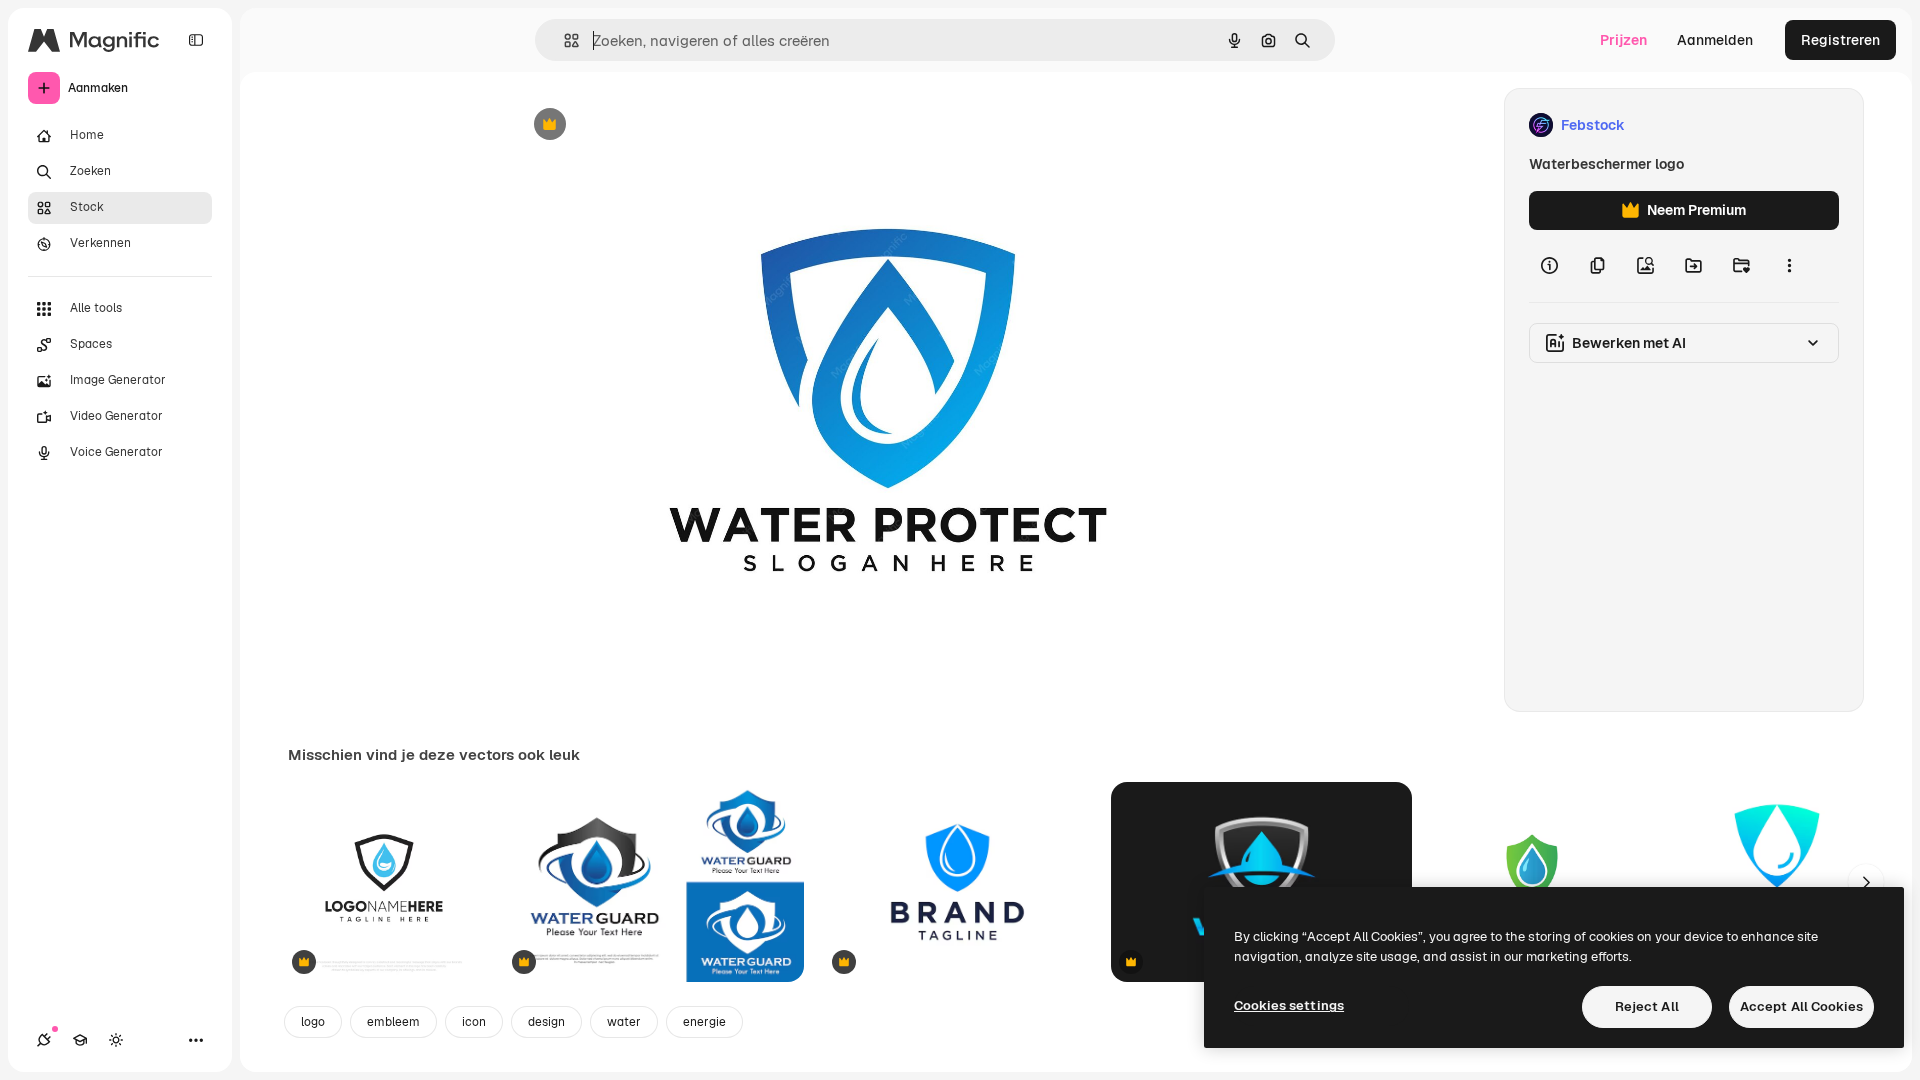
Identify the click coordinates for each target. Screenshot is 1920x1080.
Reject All (1647, 1006)
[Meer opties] (1789, 266)
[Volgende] (1866, 882)
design (546, 1022)
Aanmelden (1715, 40)
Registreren (1840, 40)
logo (313, 1022)
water (624, 1022)
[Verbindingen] (44, 1040)
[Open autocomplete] (563, 40)
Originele (645, 125)
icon (474, 1022)
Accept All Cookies (1801, 1006)
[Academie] (80, 1040)
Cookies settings (1289, 1005)
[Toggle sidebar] (196, 40)
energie (704, 1022)
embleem (393, 1022)
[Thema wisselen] (116, 1040)
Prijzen (1623, 40)
